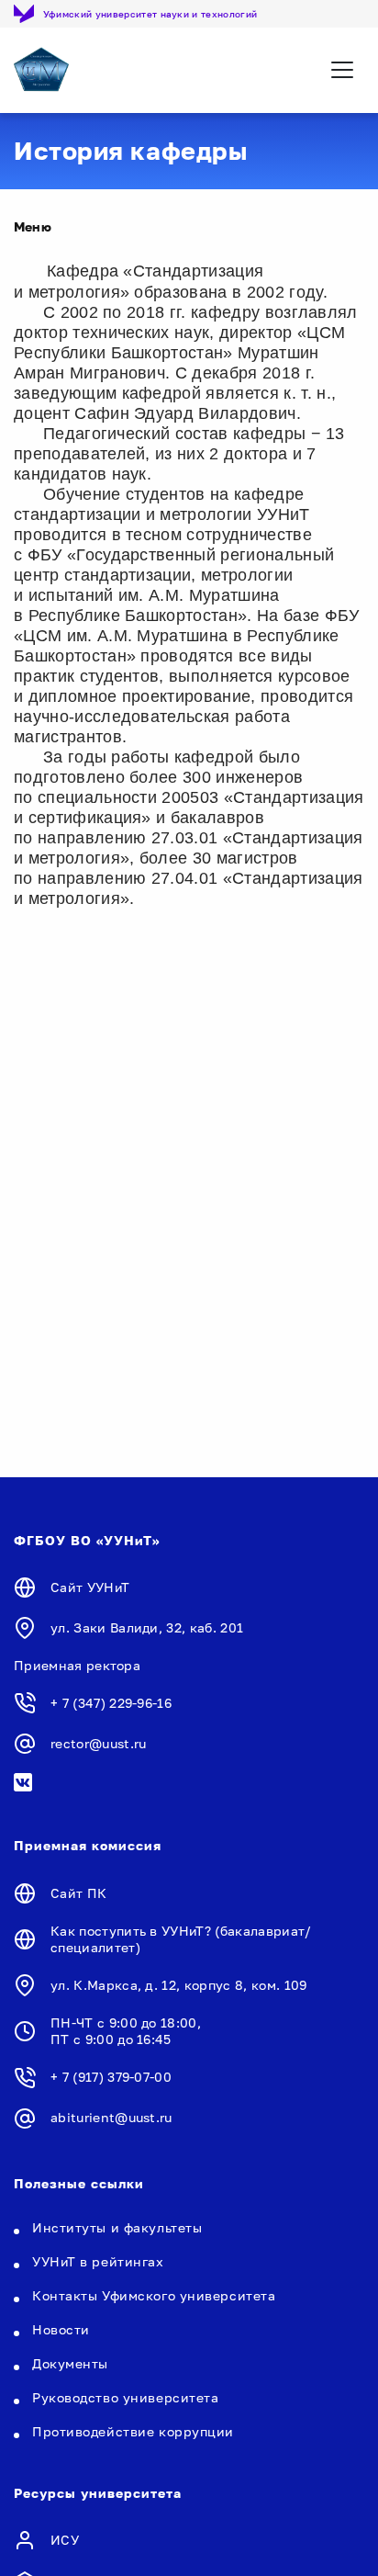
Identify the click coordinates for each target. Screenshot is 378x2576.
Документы (70, 2363)
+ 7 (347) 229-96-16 (111, 1703)
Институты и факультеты (117, 2227)
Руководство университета (125, 2397)
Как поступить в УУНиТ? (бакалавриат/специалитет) (181, 1939)
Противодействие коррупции (133, 2431)
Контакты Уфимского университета (154, 2295)
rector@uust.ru (98, 1743)
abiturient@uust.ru (111, 2117)
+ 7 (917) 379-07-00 (111, 2077)
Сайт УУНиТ (90, 1587)
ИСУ (65, 2540)
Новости (61, 2329)
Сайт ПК (78, 1893)
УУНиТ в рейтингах (98, 2261)
